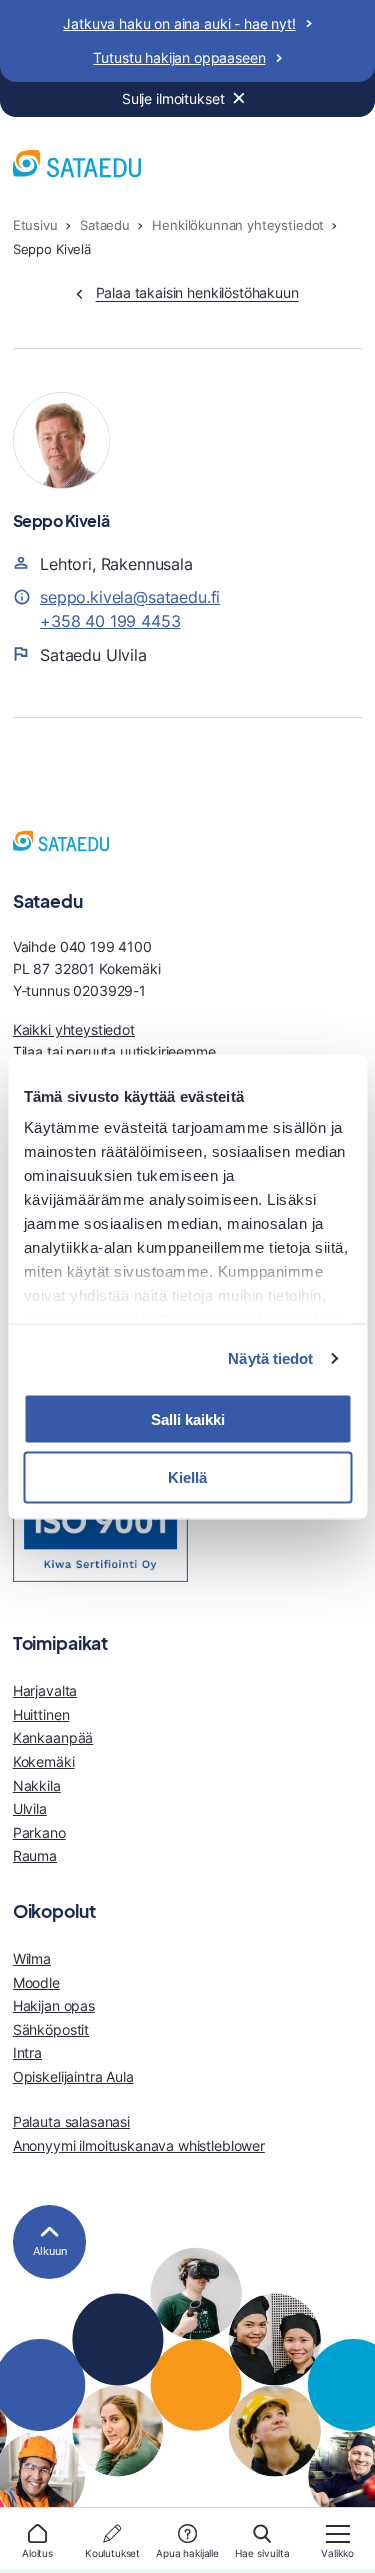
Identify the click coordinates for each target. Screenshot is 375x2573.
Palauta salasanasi (71, 2121)
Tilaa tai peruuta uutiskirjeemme (114, 1051)
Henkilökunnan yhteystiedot (238, 225)
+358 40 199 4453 (110, 621)
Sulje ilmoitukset (173, 98)
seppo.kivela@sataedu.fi (130, 597)
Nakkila (37, 1785)
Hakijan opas (54, 2005)
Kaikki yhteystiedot (74, 1029)
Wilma (32, 1958)
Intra (27, 2052)
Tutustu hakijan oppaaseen (179, 57)
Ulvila (30, 1808)
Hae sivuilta (262, 2553)
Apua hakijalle (187, 2553)
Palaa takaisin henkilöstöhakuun (197, 292)
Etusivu (35, 225)
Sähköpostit (51, 2029)
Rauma (35, 1855)
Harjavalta (45, 1690)
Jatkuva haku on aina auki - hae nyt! (179, 23)
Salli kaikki (188, 1418)
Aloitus (37, 2553)
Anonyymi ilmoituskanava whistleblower (139, 2145)
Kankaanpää (53, 1737)
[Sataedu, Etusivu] (77, 166)
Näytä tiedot (270, 1358)
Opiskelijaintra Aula (73, 2076)
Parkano (39, 1832)
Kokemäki (44, 1761)
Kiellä (187, 1477)
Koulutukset (112, 2553)
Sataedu (105, 225)
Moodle (36, 1982)
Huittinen (41, 1714)
